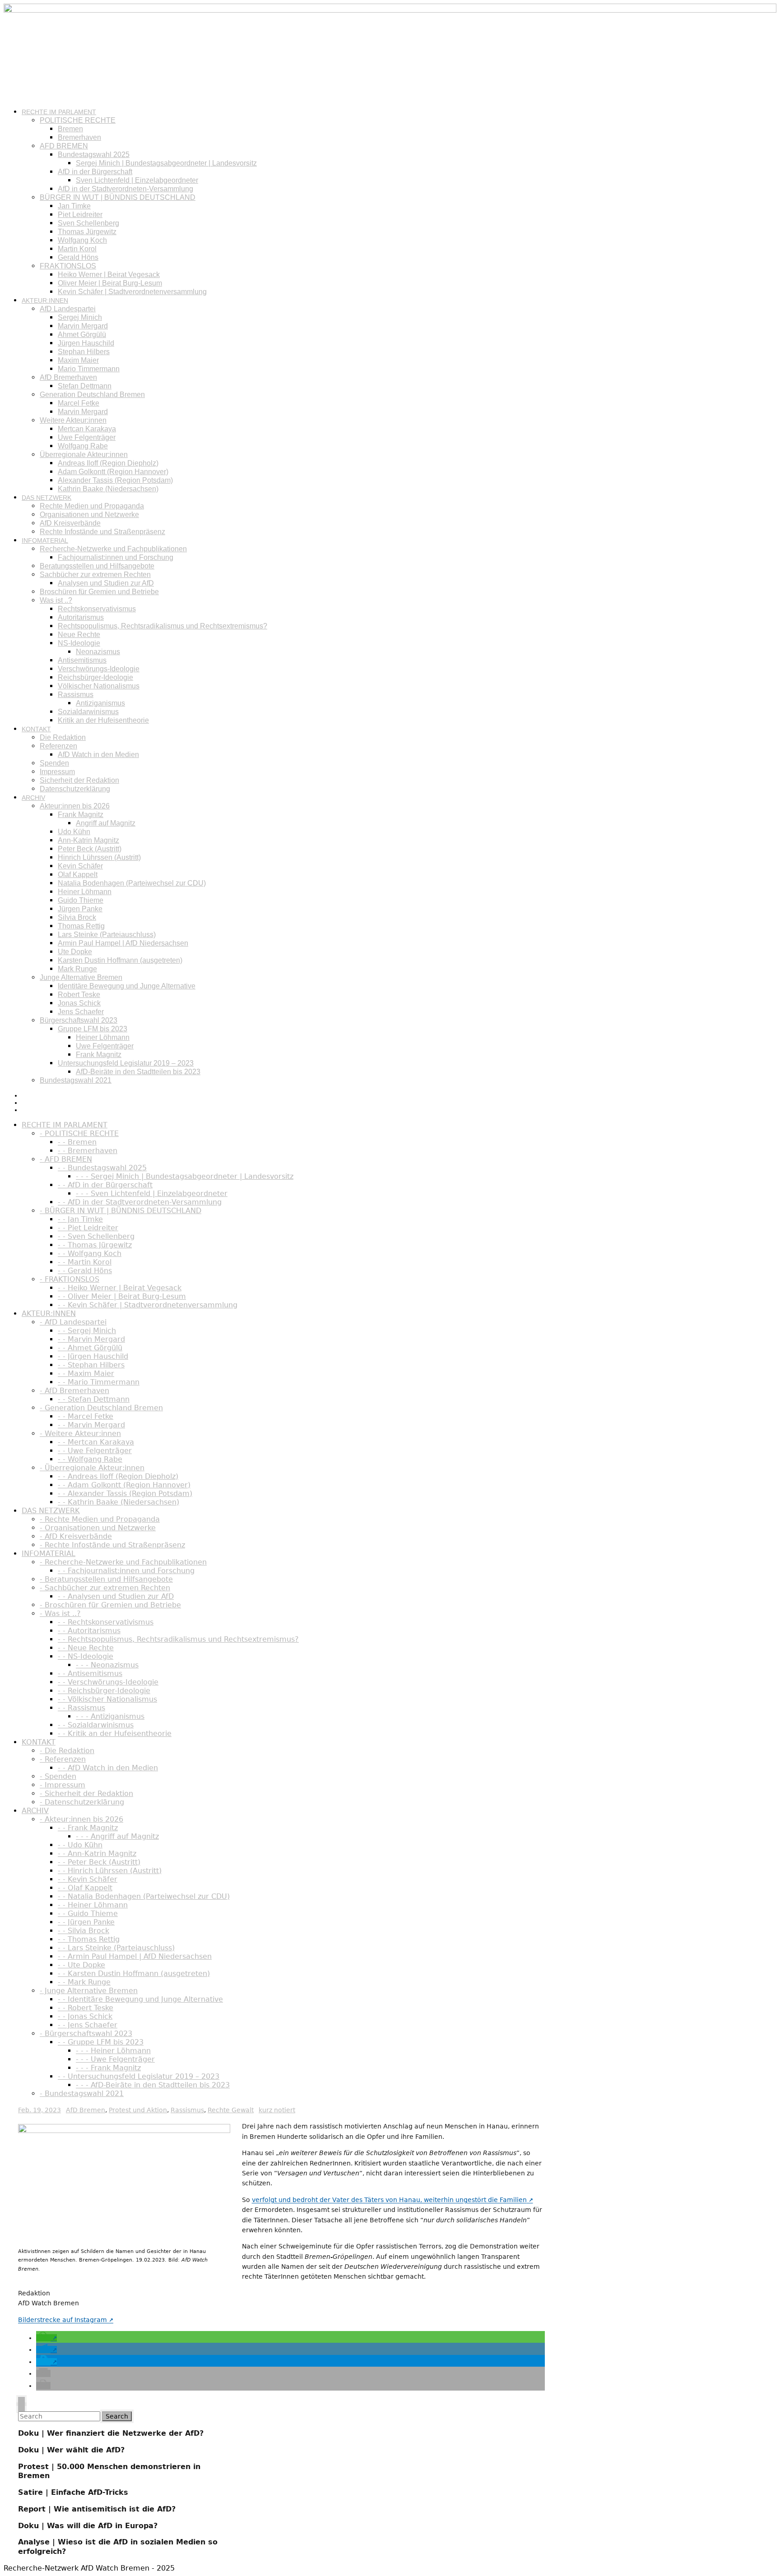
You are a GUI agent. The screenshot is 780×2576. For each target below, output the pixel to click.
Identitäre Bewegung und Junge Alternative (127, 986)
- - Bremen (77, 1142)
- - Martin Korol (85, 1262)
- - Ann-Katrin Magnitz (97, 1854)
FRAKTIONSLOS (68, 266)
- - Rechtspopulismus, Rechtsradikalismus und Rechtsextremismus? (178, 1639)
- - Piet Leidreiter (88, 1228)
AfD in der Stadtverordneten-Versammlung (125, 189)
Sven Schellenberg (88, 223)
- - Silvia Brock (84, 1931)
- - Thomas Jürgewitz (95, 1245)
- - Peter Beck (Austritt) (99, 1862)
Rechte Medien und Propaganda (92, 506)
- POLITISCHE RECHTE (79, 1133)
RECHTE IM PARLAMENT (59, 112)
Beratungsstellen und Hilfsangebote (97, 566)
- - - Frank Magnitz (108, 2068)
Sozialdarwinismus (88, 712)
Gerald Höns (78, 257)
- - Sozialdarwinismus (96, 1725)
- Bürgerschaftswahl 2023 (86, 2034)
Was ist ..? (56, 600)
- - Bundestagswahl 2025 (102, 1168)
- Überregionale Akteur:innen (92, 1468)
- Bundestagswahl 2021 (82, 2094)
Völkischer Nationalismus (99, 686)
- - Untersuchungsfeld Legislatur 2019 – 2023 (139, 2076)
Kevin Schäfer (80, 866)
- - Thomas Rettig (89, 1939)
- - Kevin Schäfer (88, 1879)
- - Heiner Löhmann (93, 1905)
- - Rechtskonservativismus (106, 1622)
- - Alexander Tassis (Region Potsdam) (125, 1493)
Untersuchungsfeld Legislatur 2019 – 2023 (126, 1063)
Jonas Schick (79, 1003)
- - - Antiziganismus (110, 1716)
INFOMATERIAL (45, 540)
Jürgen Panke (80, 909)
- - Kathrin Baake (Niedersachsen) (118, 1502)
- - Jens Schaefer (88, 2025)
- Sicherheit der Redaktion (86, 1794)
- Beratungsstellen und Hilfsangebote (106, 1579)
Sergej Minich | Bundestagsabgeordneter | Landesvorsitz (166, 163)
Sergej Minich (80, 317)
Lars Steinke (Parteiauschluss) (107, 935)
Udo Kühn (74, 832)
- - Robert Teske (86, 2008)
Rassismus (76, 695)
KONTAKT (36, 729)
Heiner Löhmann (85, 892)
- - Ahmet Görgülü (90, 1348)
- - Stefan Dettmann (94, 1399)
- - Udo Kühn (80, 1845)
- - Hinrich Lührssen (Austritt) (110, 1871)
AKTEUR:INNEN (45, 300)
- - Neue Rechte (86, 1648)
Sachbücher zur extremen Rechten (95, 575)
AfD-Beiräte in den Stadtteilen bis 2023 (138, 1072)
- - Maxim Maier (86, 1373)
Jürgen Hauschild (86, 343)
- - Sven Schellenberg (96, 1236)
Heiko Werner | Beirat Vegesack (109, 275)
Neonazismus (98, 652)
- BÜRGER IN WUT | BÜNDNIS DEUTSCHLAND (121, 1211)
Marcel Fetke (79, 403)
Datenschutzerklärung (75, 789)
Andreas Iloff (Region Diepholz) (108, 463)
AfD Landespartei (68, 309)
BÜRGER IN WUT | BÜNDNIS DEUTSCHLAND (118, 197)
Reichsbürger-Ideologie (95, 677)
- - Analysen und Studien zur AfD (116, 1596)
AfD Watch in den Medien (98, 755)
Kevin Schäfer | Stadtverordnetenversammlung (132, 292)
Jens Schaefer (81, 1012)
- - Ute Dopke (81, 1965)
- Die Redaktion (67, 1751)
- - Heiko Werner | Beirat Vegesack (120, 1288)
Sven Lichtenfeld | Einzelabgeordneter (137, 180)
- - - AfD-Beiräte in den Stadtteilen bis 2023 (153, 2085)
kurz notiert (277, 2110)
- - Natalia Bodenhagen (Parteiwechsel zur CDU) (144, 1896)
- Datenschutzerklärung (82, 1802)
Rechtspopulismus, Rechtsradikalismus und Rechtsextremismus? (162, 626)
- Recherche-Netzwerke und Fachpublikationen (123, 1562)
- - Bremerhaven (88, 1151)
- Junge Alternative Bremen (89, 1991)
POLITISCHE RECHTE (78, 120)
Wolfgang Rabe (83, 446)
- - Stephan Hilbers (91, 1365)
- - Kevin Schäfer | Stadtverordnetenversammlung (148, 1305)
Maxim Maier (78, 360)
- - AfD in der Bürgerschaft (105, 1185)
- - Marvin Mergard (91, 1339)
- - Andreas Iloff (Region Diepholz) (118, 1476)
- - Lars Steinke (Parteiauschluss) (116, 1948)
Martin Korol (77, 249)
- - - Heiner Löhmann (113, 2051)
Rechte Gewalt (231, 2110)
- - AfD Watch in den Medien (108, 1768)
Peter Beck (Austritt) (90, 849)
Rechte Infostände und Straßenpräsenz (102, 532)
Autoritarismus (81, 617)
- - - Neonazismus (107, 1665)
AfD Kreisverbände (70, 523)
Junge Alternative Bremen (81, 977)
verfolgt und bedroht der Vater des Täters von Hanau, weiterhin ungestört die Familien (389, 2200)
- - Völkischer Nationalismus (107, 1699)
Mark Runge (77, 969)
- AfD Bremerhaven (74, 1391)
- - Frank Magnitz (88, 1828)
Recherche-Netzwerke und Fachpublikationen (113, 549)
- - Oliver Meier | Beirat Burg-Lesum (122, 1296)
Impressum (57, 772)
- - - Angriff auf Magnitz (117, 1836)
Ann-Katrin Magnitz (88, 840)
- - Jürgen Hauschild (93, 1356)
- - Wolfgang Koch (90, 1253)
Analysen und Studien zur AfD (106, 583)
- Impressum (63, 1785)
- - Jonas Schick (85, 2016)
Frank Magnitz (81, 815)
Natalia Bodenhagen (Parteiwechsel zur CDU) (132, 883)
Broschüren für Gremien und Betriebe (99, 592)
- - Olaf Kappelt (85, 1888)
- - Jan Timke (80, 1219)
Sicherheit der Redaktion (79, 780)
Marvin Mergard (83, 326)
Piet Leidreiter (80, 215)
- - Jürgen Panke (86, 1922)
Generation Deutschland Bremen (92, 395)
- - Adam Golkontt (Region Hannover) (124, 1485)
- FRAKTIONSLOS (70, 1279)
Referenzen (58, 746)
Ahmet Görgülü (82, 335)
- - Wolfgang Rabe (90, 1459)
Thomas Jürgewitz (87, 232)
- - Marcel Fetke (86, 1416)
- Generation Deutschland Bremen (101, 1408)
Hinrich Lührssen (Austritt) (99, 857)
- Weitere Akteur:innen (80, 1433)
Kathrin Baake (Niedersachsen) (108, 489)
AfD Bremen (86, 2110)
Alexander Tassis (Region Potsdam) (115, 480)
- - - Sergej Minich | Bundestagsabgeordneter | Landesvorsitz (185, 1176)
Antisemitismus (82, 660)
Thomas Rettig (81, 926)
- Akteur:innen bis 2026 (81, 1819)
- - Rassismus (81, 1708)
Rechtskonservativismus (97, 609)
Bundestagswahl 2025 (94, 155)
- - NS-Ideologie (86, 1656)
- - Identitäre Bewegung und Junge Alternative (140, 1999)
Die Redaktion (63, 737)
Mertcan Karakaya (87, 429)
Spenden (54, 763)
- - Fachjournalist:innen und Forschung (126, 1571)
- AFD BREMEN (66, 1159)
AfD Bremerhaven (68, 377)
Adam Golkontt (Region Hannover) (113, 472)
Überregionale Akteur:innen (84, 455)
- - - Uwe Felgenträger (115, 2059)
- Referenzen (63, 1759)
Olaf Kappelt (78, 875)
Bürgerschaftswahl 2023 (79, 1020)
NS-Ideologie (79, 643)
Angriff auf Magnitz (106, 823)
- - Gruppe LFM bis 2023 (101, 2042)
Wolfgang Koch (82, 240)
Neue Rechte (79, 635)
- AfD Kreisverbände (76, 1536)
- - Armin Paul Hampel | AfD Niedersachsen (135, 1956)
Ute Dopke (75, 952)
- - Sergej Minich (87, 1331)
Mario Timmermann (89, 369)
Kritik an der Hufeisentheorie (103, 720)
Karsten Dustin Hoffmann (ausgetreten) (120, 960)
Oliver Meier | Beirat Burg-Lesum (110, 283)
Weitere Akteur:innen (73, 420)
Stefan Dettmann (85, 386)
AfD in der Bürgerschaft (95, 172)
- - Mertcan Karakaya (96, 1442)
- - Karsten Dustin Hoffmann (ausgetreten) (134, 1974)
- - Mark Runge (84, 1982)
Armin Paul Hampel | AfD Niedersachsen (123, 943)
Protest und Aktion (138, 2110)
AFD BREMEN (64, 146)
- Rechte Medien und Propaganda (100, 1519)
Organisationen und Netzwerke (89, 515)
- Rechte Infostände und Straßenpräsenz (112, 1545)
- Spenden (58, 1776)
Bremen (70, 129)
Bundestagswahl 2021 (76, 1080)
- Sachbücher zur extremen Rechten (105, 1588)
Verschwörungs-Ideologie (99, 669)
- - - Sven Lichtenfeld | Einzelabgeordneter (152, 1193)
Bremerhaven (79, 137)
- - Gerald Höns (85, 1271)
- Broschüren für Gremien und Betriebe (110, 1605)
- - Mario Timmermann (99, 1382)
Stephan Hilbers (84, 352)
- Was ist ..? (60, 1613)
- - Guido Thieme (88, 1914)
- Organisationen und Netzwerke (98, 1528)
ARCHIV (33, 798)
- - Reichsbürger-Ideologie (104, 1691)
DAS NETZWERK (46, 498)
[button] (46, 2338)
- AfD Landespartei (73, 1322)
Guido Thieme (81, 900)
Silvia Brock (77, 917)
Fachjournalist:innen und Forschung (116, 557)
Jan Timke (74, 206)
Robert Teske (79, 995)
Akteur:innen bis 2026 (75, 806)
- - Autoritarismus (89, 1631)
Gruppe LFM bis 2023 (93, 1029)
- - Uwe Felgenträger (95, 1451)
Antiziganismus (100, 703)
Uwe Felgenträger (87, 437)
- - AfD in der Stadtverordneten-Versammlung (140, 1202)
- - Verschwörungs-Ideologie (108, 1682)
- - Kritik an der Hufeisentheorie (115, 1733)
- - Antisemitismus (90, 1673)
